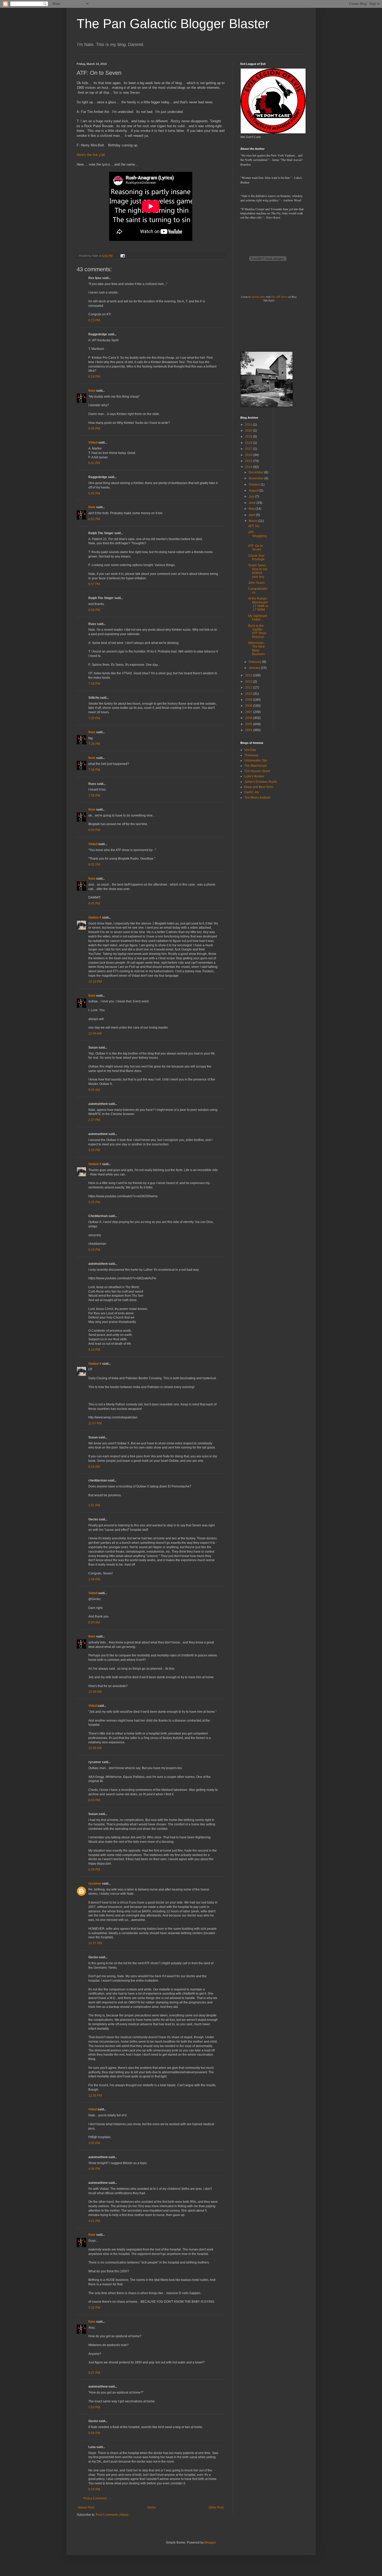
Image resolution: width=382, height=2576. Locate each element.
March (253, 521)
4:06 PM (94, 2169)
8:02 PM (94, 865)
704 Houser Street (257, 771)
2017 (249, 449)
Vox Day (250, 750)
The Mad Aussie (256, 766)
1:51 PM (94, 1505)
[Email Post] (122, 256)
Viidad (93, 443)
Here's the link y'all (91, 155)
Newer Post (86, 2507)
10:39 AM (95, 1692)
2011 (249, 688)
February (255, 662)
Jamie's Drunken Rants (261, 782)
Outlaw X (95, 917)
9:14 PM (94, 1350)
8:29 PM (94, 1870)
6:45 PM (94, 493)
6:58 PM (94, 610)
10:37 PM (95, 1943)
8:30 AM (94, 1622)
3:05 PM (94, 2143)
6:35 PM (94, 429)
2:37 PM (94, 1120)
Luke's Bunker (254, 776)
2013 (249, 675)
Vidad (93, 1706)
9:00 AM (94, 1090)
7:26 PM (94, 744)
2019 (249, 437)
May (252, 509)
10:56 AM (95, 1748)
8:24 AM (94, 1467)
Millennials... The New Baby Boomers (257, 648)
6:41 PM (94, 463)
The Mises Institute (257, 798)
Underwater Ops (256, 760)
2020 (249, 431)
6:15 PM (94, 320)
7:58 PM (94, 796)
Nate (92, 391)
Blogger (210, 2543)
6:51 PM (94, 519)
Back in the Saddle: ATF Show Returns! (257, 631)
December (256, 472)
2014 (249, 467)
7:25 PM (94, 718)
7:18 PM (94, 684)
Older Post (216, 2507)
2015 (249, 461)
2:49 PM (94, 1579)
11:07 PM (95, 1423)
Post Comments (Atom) (112, 2515)
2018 (249, 443)
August (254, 491)
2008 (249, 706)
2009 (249, 700)
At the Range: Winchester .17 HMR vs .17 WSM (258, 604)
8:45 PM (94, 903)
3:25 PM (94, 1150)
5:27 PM (94, 2373)
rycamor (95, 1884)
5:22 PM (94, 2308)
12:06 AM (95, 1034)
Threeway (251, 755)
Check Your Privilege (256, 558)
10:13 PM (95, 982)
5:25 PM (94, 1202)
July (252, 497)
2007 (249, 712)
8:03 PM (94, 1800)
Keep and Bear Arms (259, 787)
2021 (249, 425)
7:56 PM (94, 770)
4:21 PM (94, 2221)
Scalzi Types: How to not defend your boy (258, 571)
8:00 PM (94, 830)
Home (152, 2507)
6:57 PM (94, 584)
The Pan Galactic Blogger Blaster (173, 24)
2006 (249, 718)
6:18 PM (94, 1250)
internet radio (258, 297)
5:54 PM (94, 2433)
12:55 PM (95, 2096)
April (252, 515)
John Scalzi (256, 583)
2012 (249, 682)
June (253, 503)
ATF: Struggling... (258, 536)
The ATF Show (279, 297)
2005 (249, 724)
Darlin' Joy (252, 792)
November (256, 478)
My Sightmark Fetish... (258, 618)
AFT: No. (254, 526)
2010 (249, 694)
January (255, 668)
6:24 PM (94, 377)
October (255, 485)
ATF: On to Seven (255, 548)
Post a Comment (95, 2498)
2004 (249, 730)
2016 (249, 455)
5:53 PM (94, 2407)
